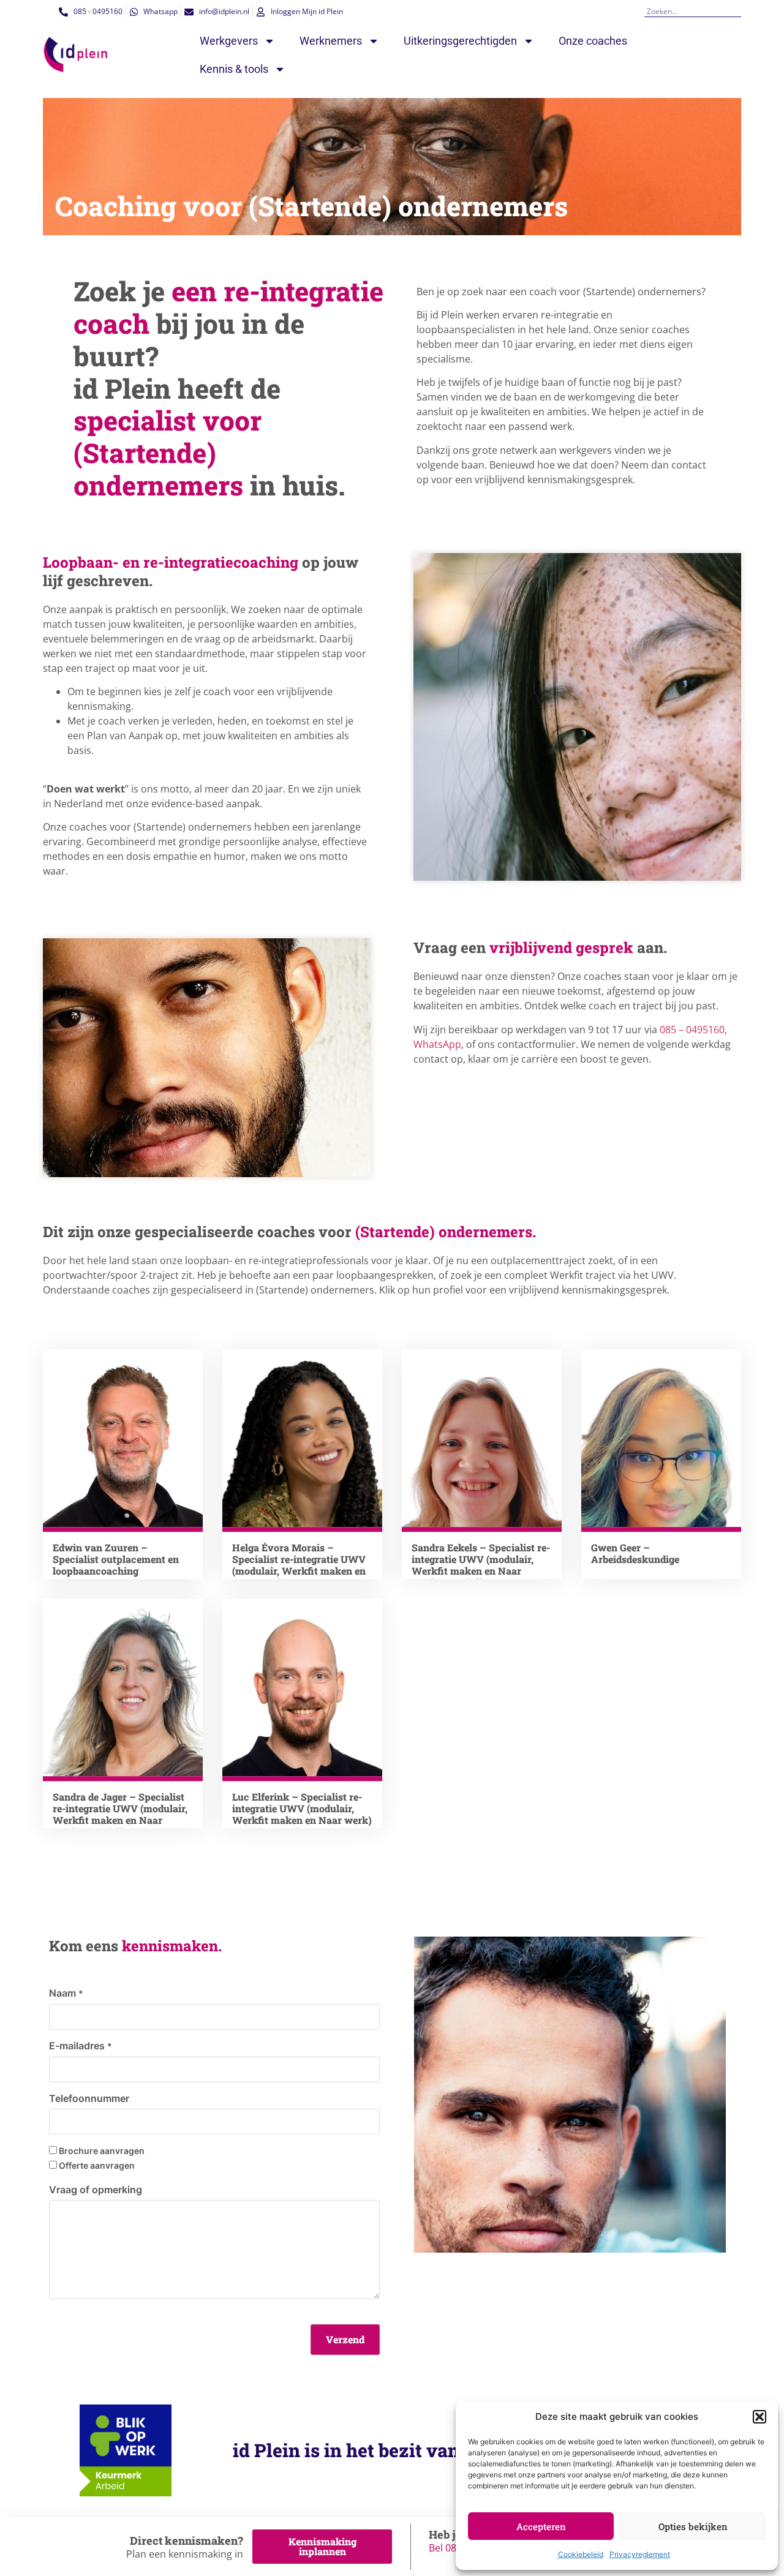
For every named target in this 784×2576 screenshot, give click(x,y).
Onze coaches (593, 41)
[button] (759, 2417)
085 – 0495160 (692, 1030)
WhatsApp (437, 1044)
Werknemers (331, 41)
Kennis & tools (234, 69)
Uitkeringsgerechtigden (460, 41)
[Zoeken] (737, 11)
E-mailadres (81, 2046)
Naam (66, 1993)
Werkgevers (229, 41)
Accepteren (541, 2526)
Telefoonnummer (89, 2098)
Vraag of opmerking (96, 2190)
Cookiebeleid (581, 2554)
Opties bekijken (693, 2526)
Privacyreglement (640, 2554)
